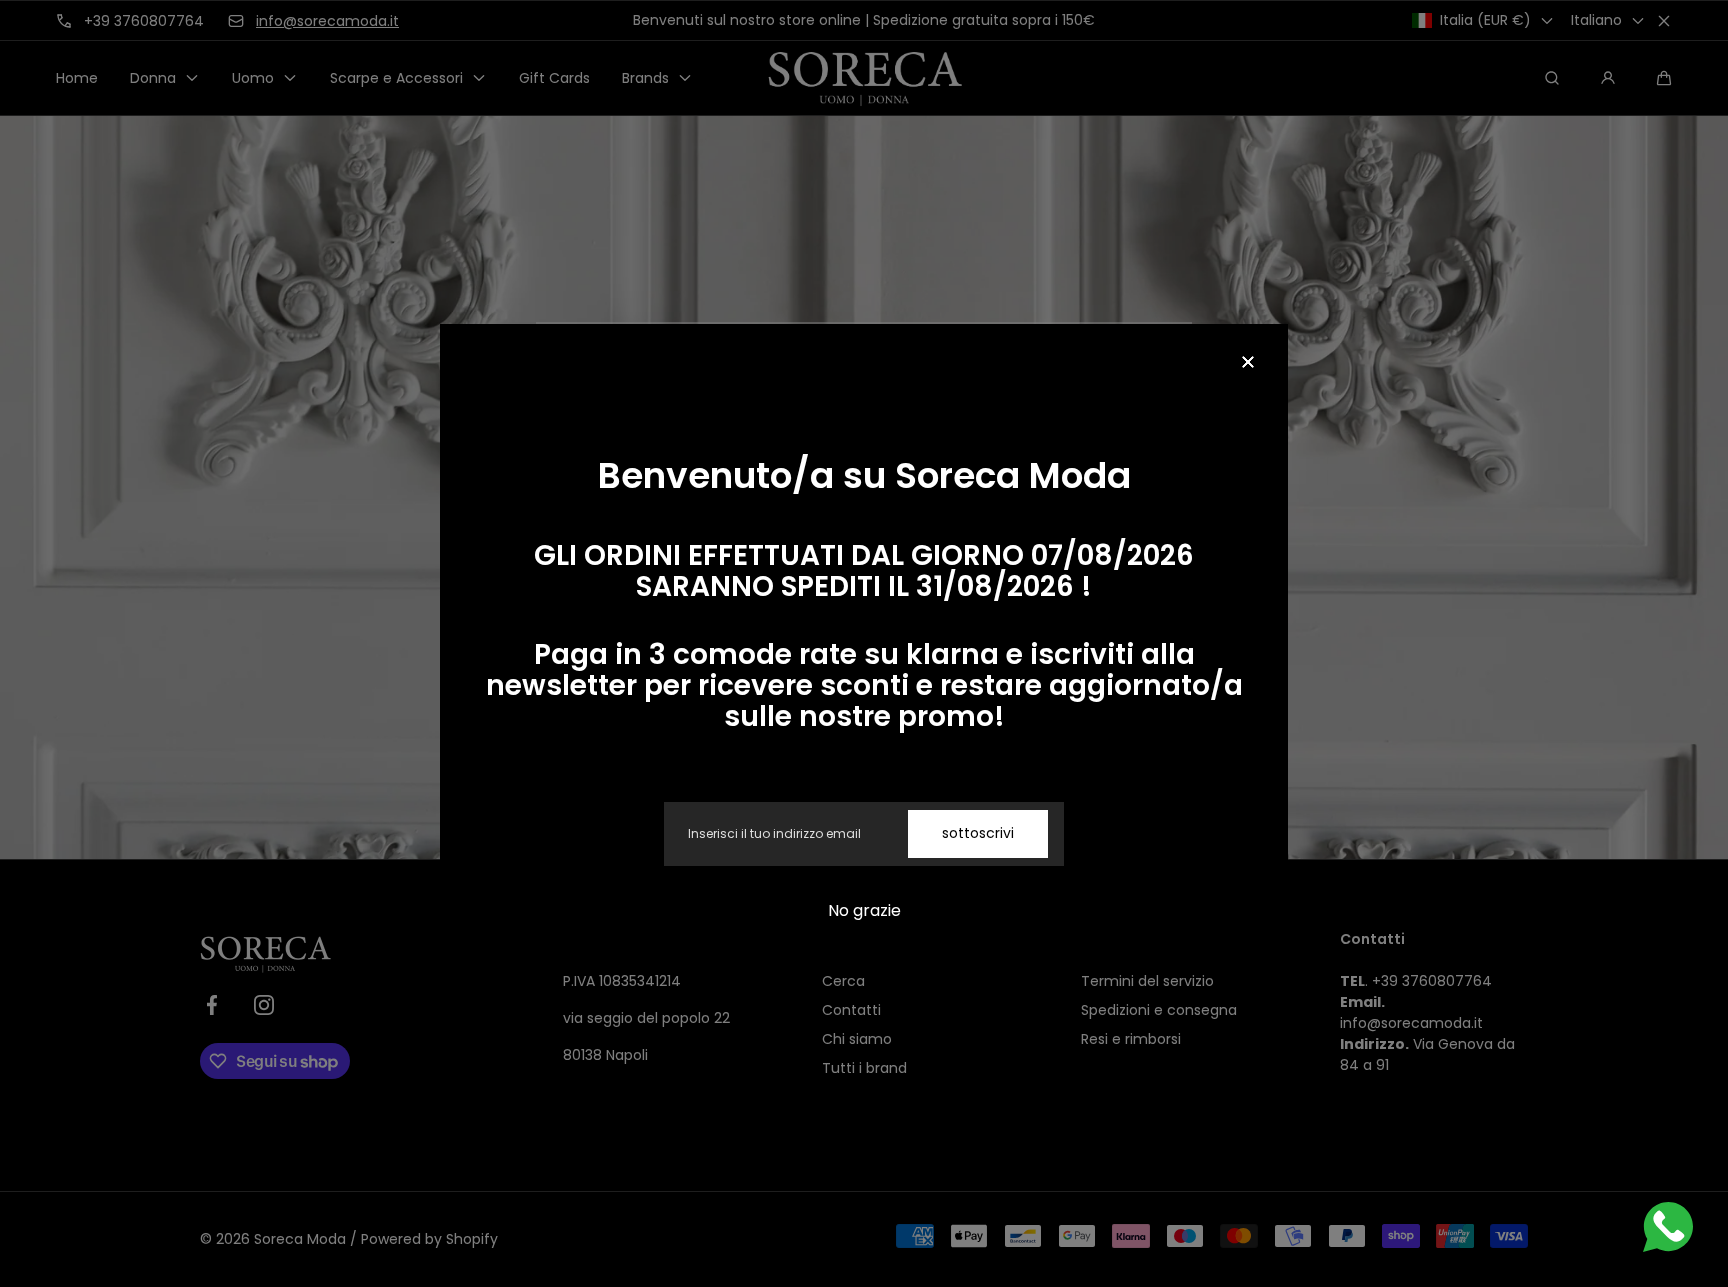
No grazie (864, 910)
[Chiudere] (1248, 364)
